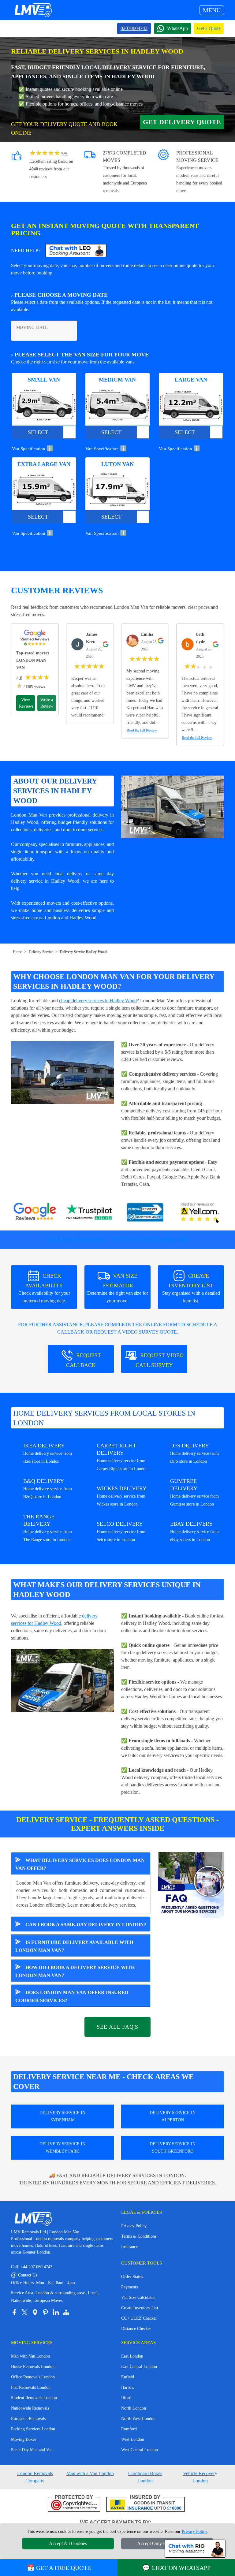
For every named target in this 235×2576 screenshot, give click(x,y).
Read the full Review (142, 730)
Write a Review (47, 703)
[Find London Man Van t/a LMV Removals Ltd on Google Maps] (35, 2312)
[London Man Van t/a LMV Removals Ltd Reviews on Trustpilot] (90, 1213)
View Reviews (26, 703)
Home (17, 952)
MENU (212, 10)
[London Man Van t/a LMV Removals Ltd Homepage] (33, 10)
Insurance (129, 2247)
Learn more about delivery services (101, 1905)
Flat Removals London (31, 2387)
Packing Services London (33, 2429)
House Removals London (33, 2367)
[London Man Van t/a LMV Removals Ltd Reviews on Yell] (200, 1213)
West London (133, 2439)
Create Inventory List (140, 2308)
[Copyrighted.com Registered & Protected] (74, 2504)
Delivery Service (41, 952)
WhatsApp (177, 28)
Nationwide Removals (30, 2408)
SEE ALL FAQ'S (117, 2027)
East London (132, 2356)
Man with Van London (30, 2356)
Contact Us (24, 2275)
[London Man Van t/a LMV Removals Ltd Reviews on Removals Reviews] (145, 1213)
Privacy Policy (134, 2226)
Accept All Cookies (68, 2543)
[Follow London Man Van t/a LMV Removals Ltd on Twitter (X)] (24, 2312)
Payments (129, 2287)
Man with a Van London (90, 2473)
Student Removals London (34, 2398)
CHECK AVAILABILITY (44, 1288)
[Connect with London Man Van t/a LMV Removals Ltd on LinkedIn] (56, 2312)
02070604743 (134, 28)
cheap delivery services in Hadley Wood (98, 1001)
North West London (138, 2419)
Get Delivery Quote (182, 122)
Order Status (132, 2277)
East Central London (139, 2367)
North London (134, 2408)
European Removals (28, 2419)
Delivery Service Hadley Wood (83, 952)
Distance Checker (136, 2329)
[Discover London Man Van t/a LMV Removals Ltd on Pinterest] (45, 2312)
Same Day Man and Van (32, 2450)
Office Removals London (33, 2377)
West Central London (140, 2450)
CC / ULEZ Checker (139, 2318)
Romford (129, 2429)
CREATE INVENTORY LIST (191, 1288)
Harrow (128, 2387)
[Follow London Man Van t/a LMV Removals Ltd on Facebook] (14, 2312)
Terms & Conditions (139, 2236)
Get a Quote (209, 28)
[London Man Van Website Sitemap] (66, 2312)
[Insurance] (145, 2504)
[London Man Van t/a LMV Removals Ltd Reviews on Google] (35, 1213)
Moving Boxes (24, 2439)
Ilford (126, 2398)
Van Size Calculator (138, 2297)
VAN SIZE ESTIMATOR (118, 1288)
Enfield (128, 2377)
